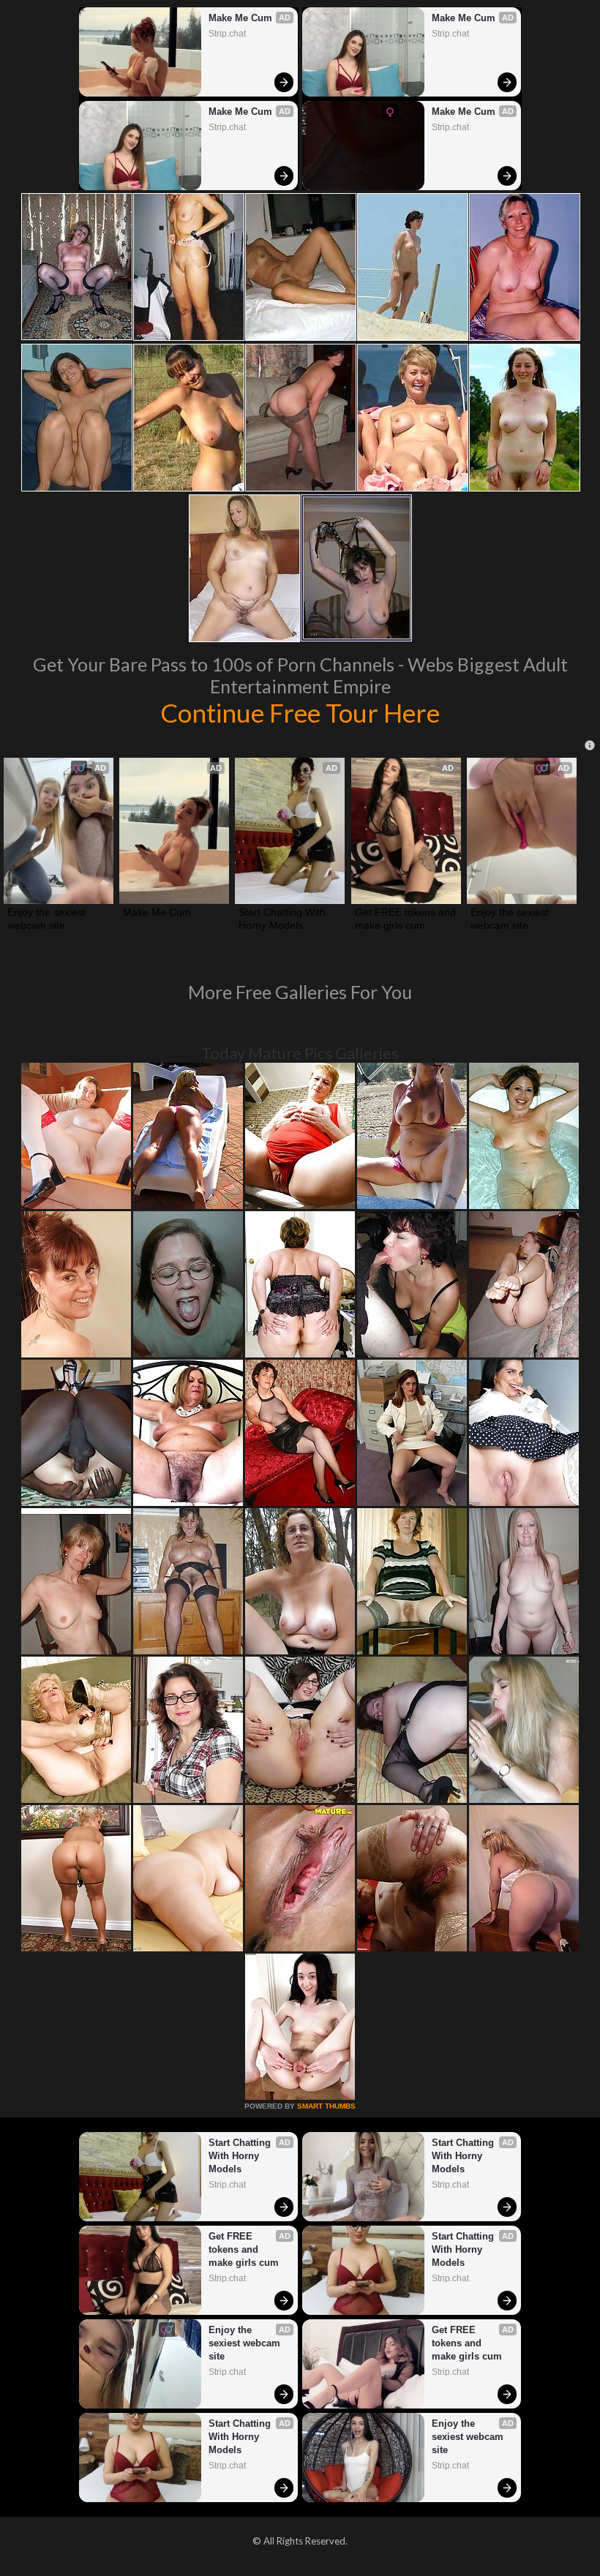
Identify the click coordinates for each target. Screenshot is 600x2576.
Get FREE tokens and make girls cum (406, 919)
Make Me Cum (240, 18)
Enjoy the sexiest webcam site (48, 919)
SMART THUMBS (326, 2106)
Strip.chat (227, 34)
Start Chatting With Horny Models (284, 919)
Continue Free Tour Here (300, 712)
